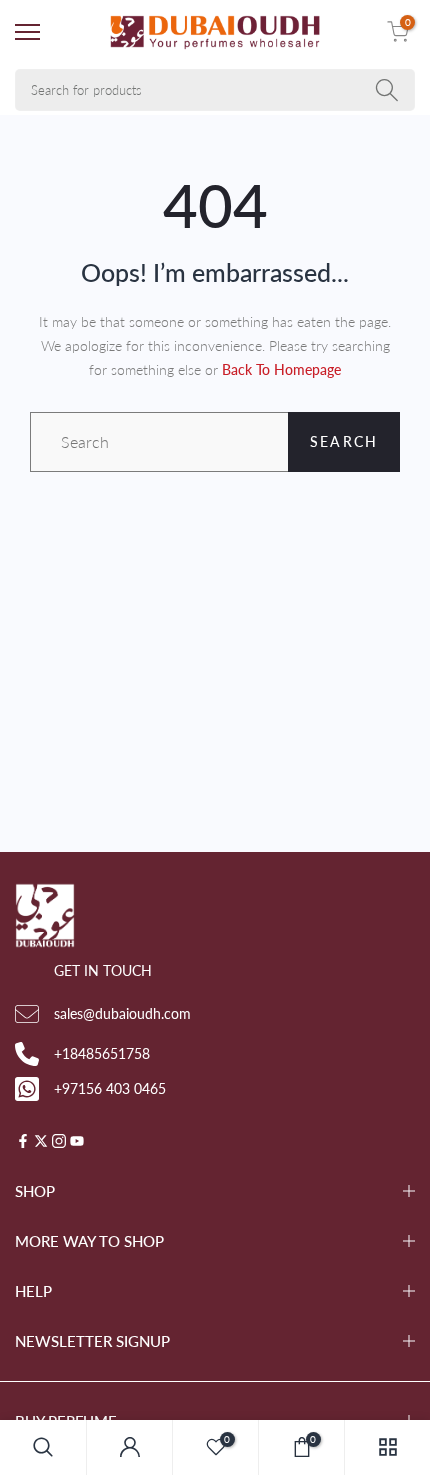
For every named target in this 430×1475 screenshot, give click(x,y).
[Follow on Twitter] (41, 1142)
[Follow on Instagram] (59, 1142)
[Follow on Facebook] (23, 1142)
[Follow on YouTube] (77, 1142)
